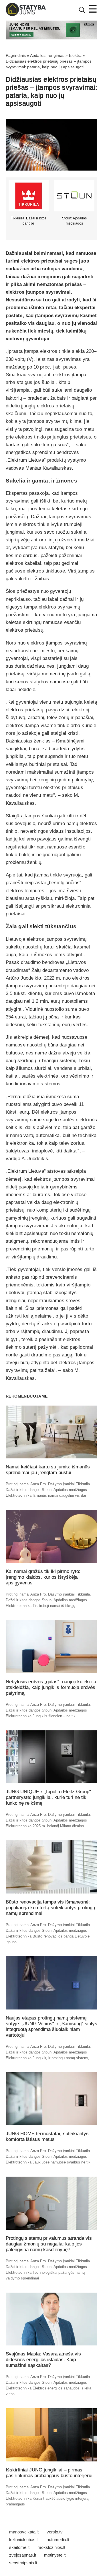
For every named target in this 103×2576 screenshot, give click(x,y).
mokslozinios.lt (51, 2547)
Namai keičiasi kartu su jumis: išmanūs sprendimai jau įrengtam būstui (48, 1470)
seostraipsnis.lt (23, 2563)
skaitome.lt (19, 2547)
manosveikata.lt (24, 2532)
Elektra (75, 55)
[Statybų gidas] (26, 15)
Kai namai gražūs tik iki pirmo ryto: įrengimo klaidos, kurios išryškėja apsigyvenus (43, 1577)
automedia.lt (58, 2540)
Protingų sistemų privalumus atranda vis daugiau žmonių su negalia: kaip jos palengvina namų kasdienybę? (49, 2244)
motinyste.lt (55, 2555)
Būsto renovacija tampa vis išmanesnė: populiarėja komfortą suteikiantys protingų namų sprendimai (50, 1908)
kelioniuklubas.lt (24, 2540)
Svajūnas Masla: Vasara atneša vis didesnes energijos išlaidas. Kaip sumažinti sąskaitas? (43, 2360)
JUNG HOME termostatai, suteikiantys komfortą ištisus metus (47, 2136)
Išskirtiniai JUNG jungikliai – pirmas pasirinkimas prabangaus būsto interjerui (49, 2473)
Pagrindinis (16, 55)
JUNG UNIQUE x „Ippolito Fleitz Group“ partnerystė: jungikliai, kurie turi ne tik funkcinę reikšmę (48, 1797)
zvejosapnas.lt (23, 2555)
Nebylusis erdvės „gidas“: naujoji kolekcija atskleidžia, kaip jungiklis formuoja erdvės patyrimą (51, 1687)
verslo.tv (55, 2532)
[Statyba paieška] (82, 12)
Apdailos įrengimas (47, 55)
